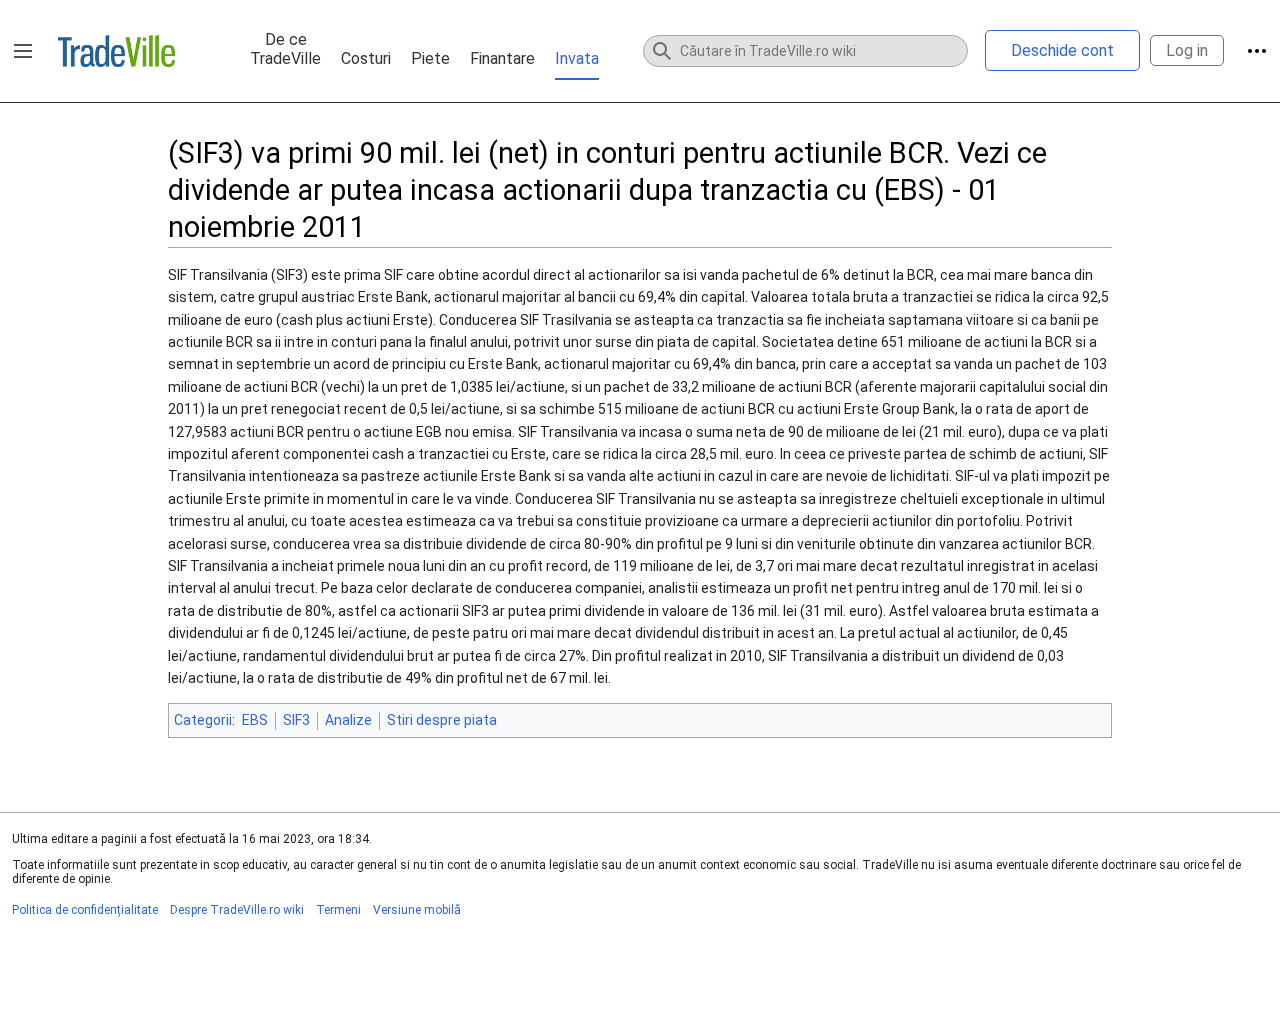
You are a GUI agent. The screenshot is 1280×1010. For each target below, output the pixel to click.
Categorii (203, 720)
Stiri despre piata (442, 720)
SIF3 (296, 720)
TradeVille (116, 51)
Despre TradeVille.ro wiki (237, 910)
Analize (348, 720)
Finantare (502, 58)
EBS (255, 720)
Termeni (338, 910)
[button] (23, 51)
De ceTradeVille (285, 49)
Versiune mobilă (417, 910)
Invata (577, 58)
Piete (430, 58)
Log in (1187, 50)
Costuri (366, 58)
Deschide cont (1062, 50)
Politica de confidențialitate (85, 910)
